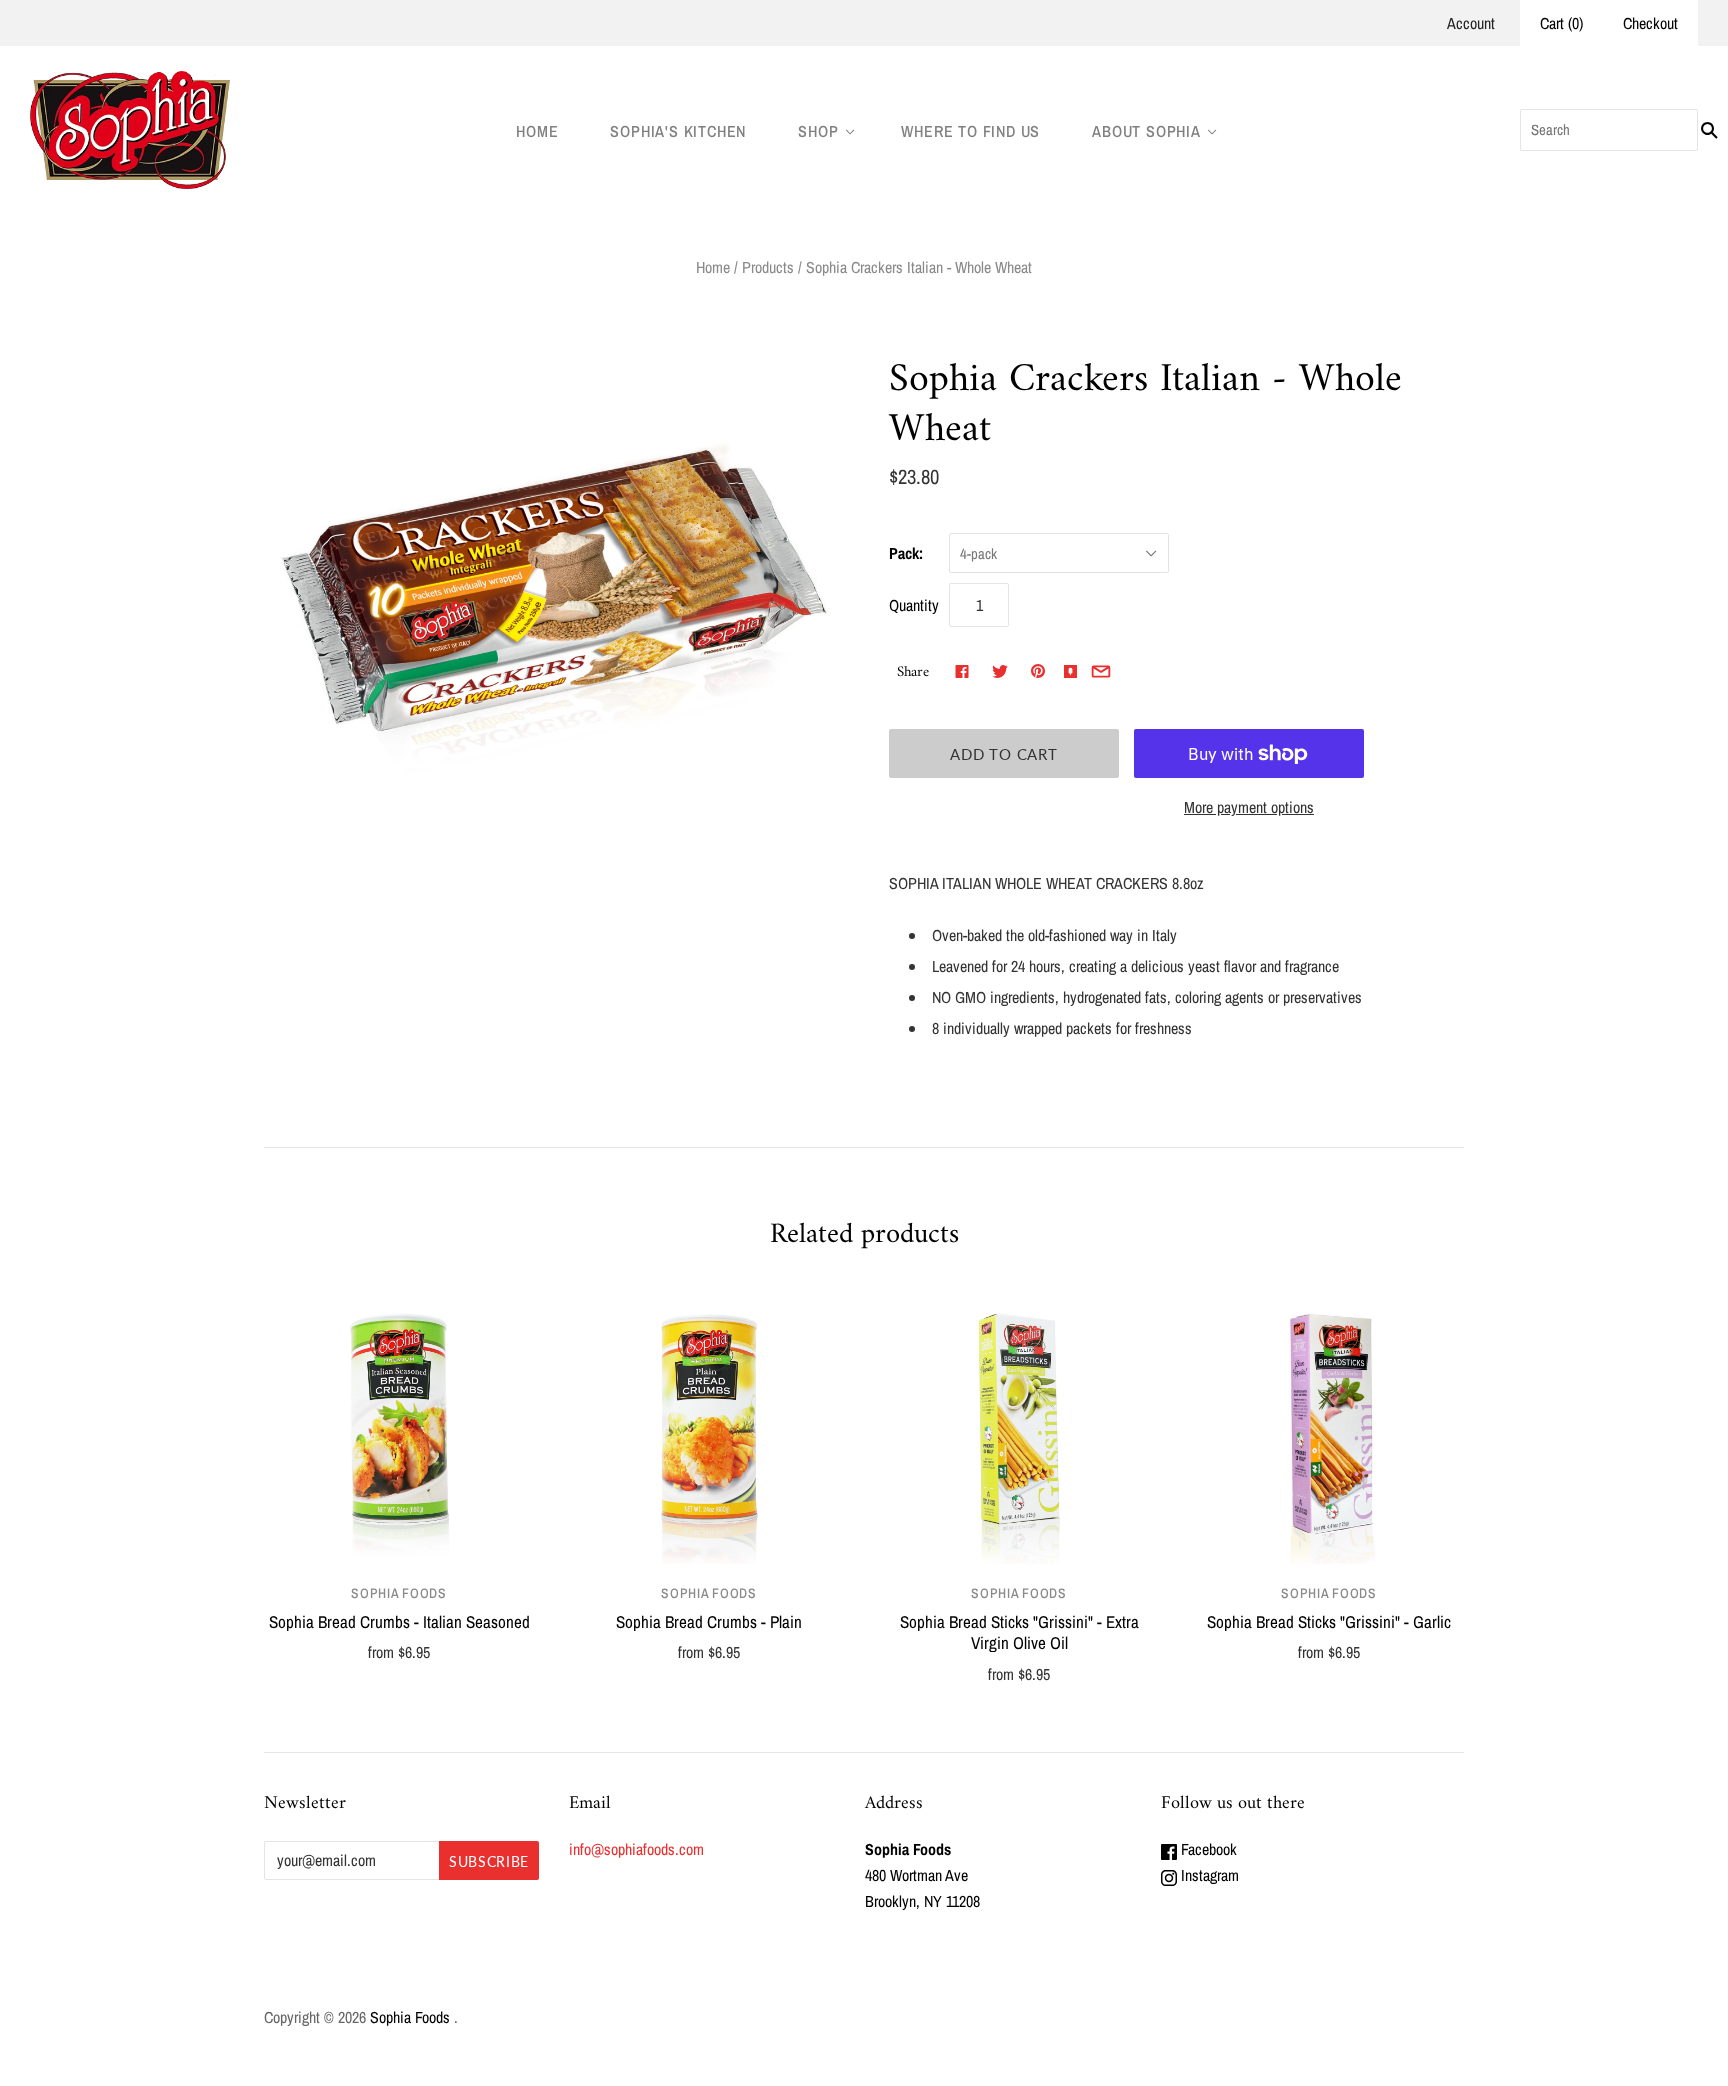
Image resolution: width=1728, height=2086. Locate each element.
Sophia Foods (398, 1593)
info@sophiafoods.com (636, 1849)
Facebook (1207, 1849)
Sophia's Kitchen (678, 131)
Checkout (1650, 23)
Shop (818, 131)
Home (537, 131)
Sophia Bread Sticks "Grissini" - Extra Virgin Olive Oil (1019, 1632)
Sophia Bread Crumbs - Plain (709, 1621)
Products (768, 267)
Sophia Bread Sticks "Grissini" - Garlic (1329, 1621)
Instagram (1208, 1875)
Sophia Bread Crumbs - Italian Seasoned (399, 1621)
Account (1471, 23)
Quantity (914, 605)
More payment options (1249, 807)
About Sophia (1146, 131)
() (1561, 23)
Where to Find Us (970, 131)
